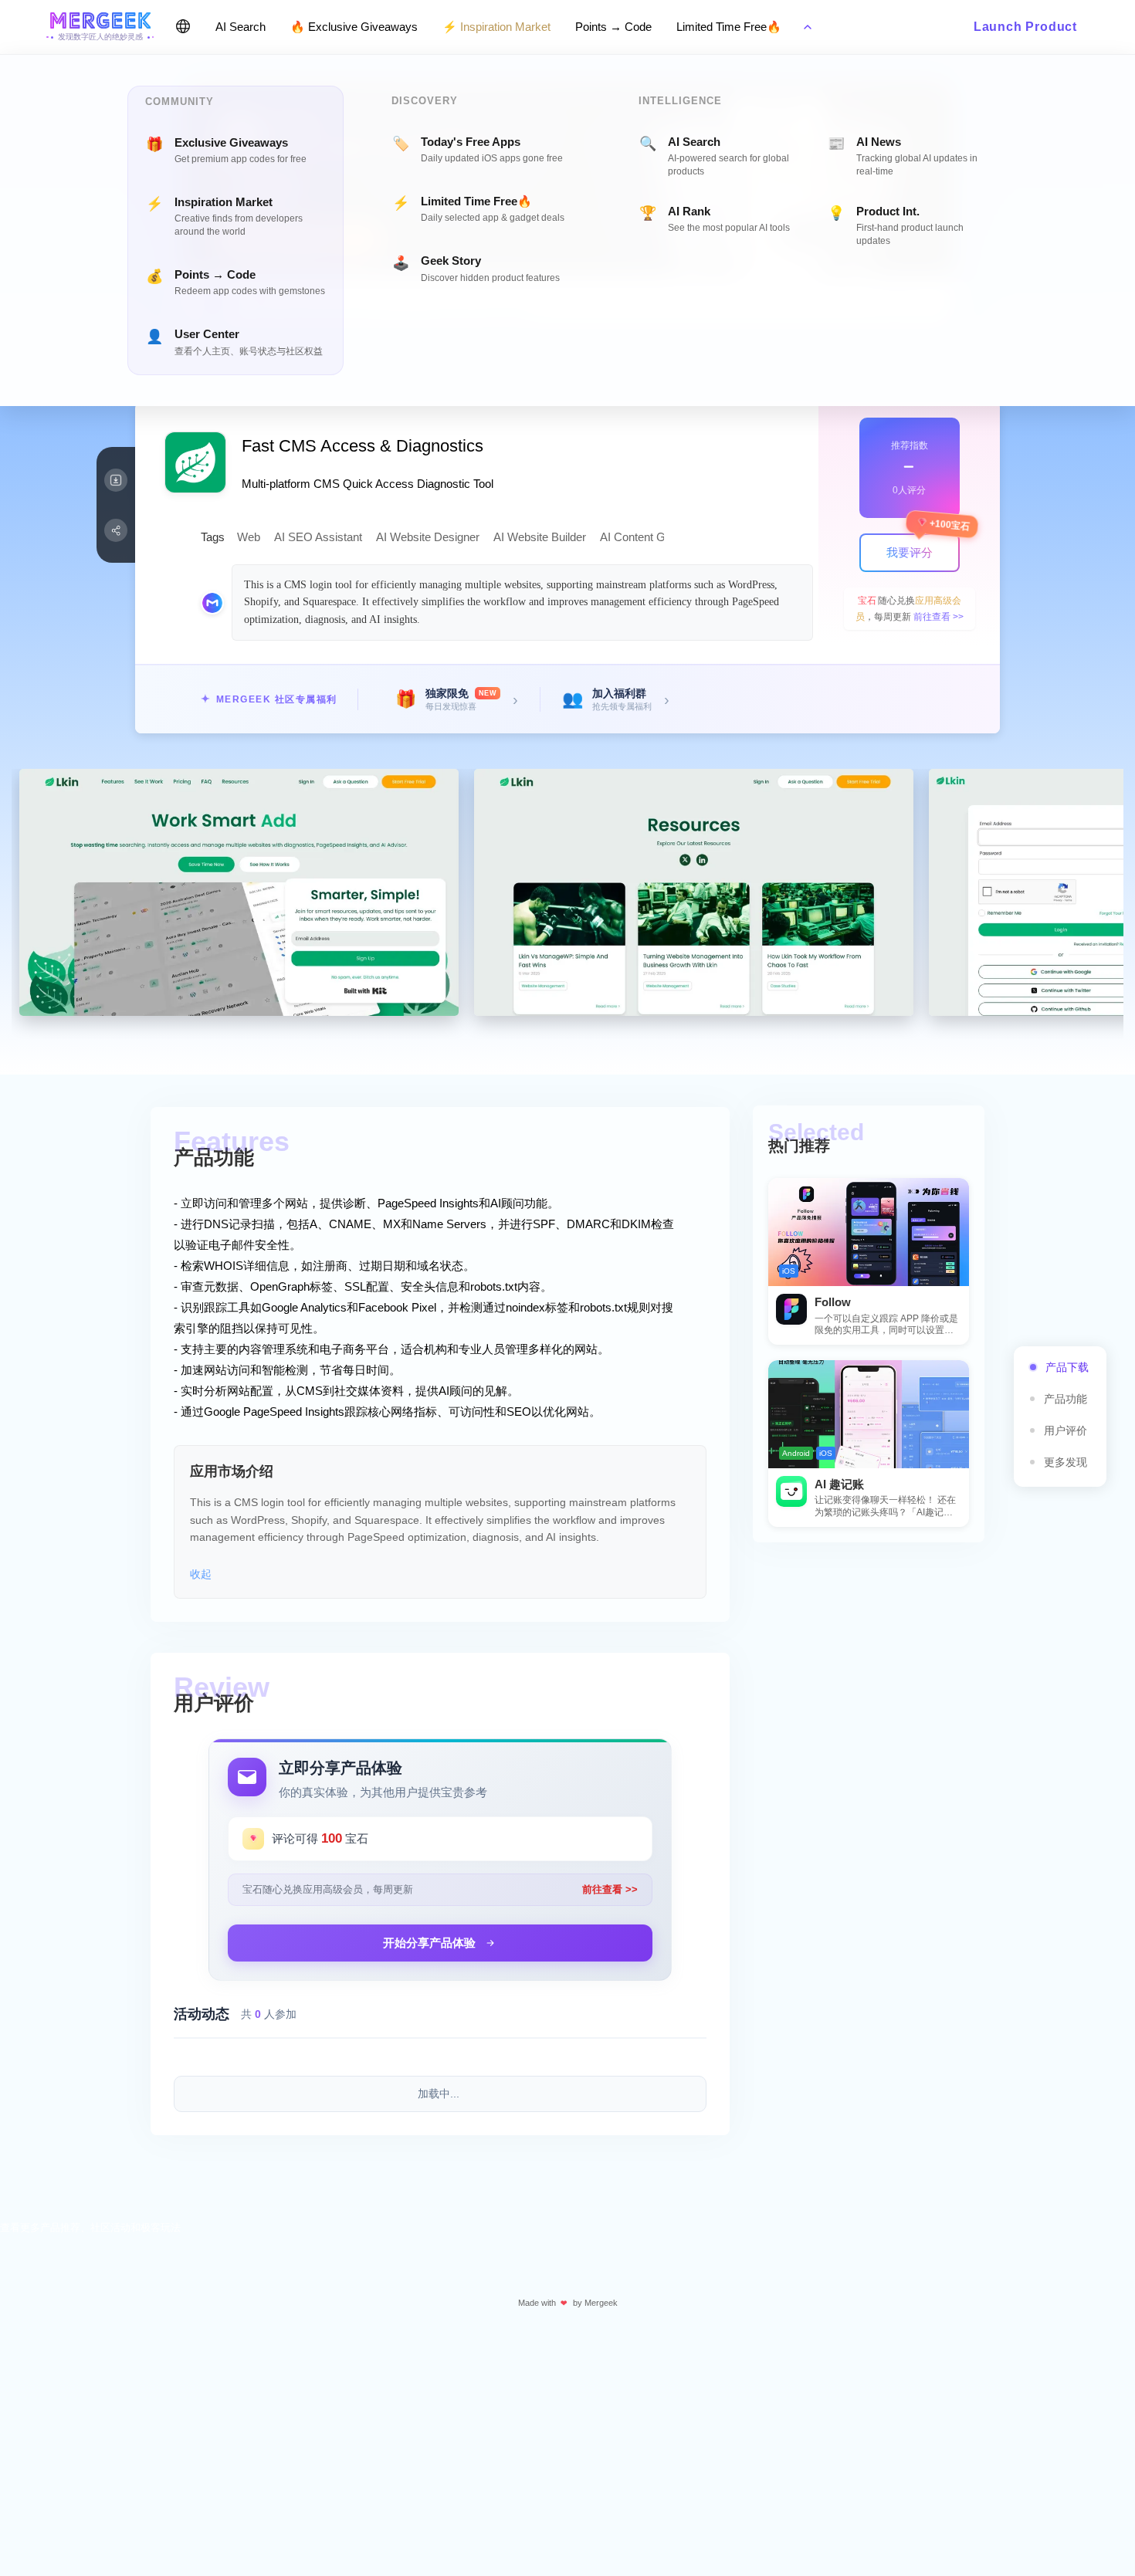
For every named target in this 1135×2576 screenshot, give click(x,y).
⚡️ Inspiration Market (496, 27)
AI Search (241, 27)
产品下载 (1067, 1367)
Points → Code (613, 27)
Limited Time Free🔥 (729, 27)
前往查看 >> (938, 617)
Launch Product (1025, 27)
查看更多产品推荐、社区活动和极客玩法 (90, 2227)
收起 (201, 1574)
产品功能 (1066, 1399)
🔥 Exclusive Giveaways (354, 27)
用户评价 (1066, 1430)
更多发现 (1066, 1462)
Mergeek (601, 2303)
